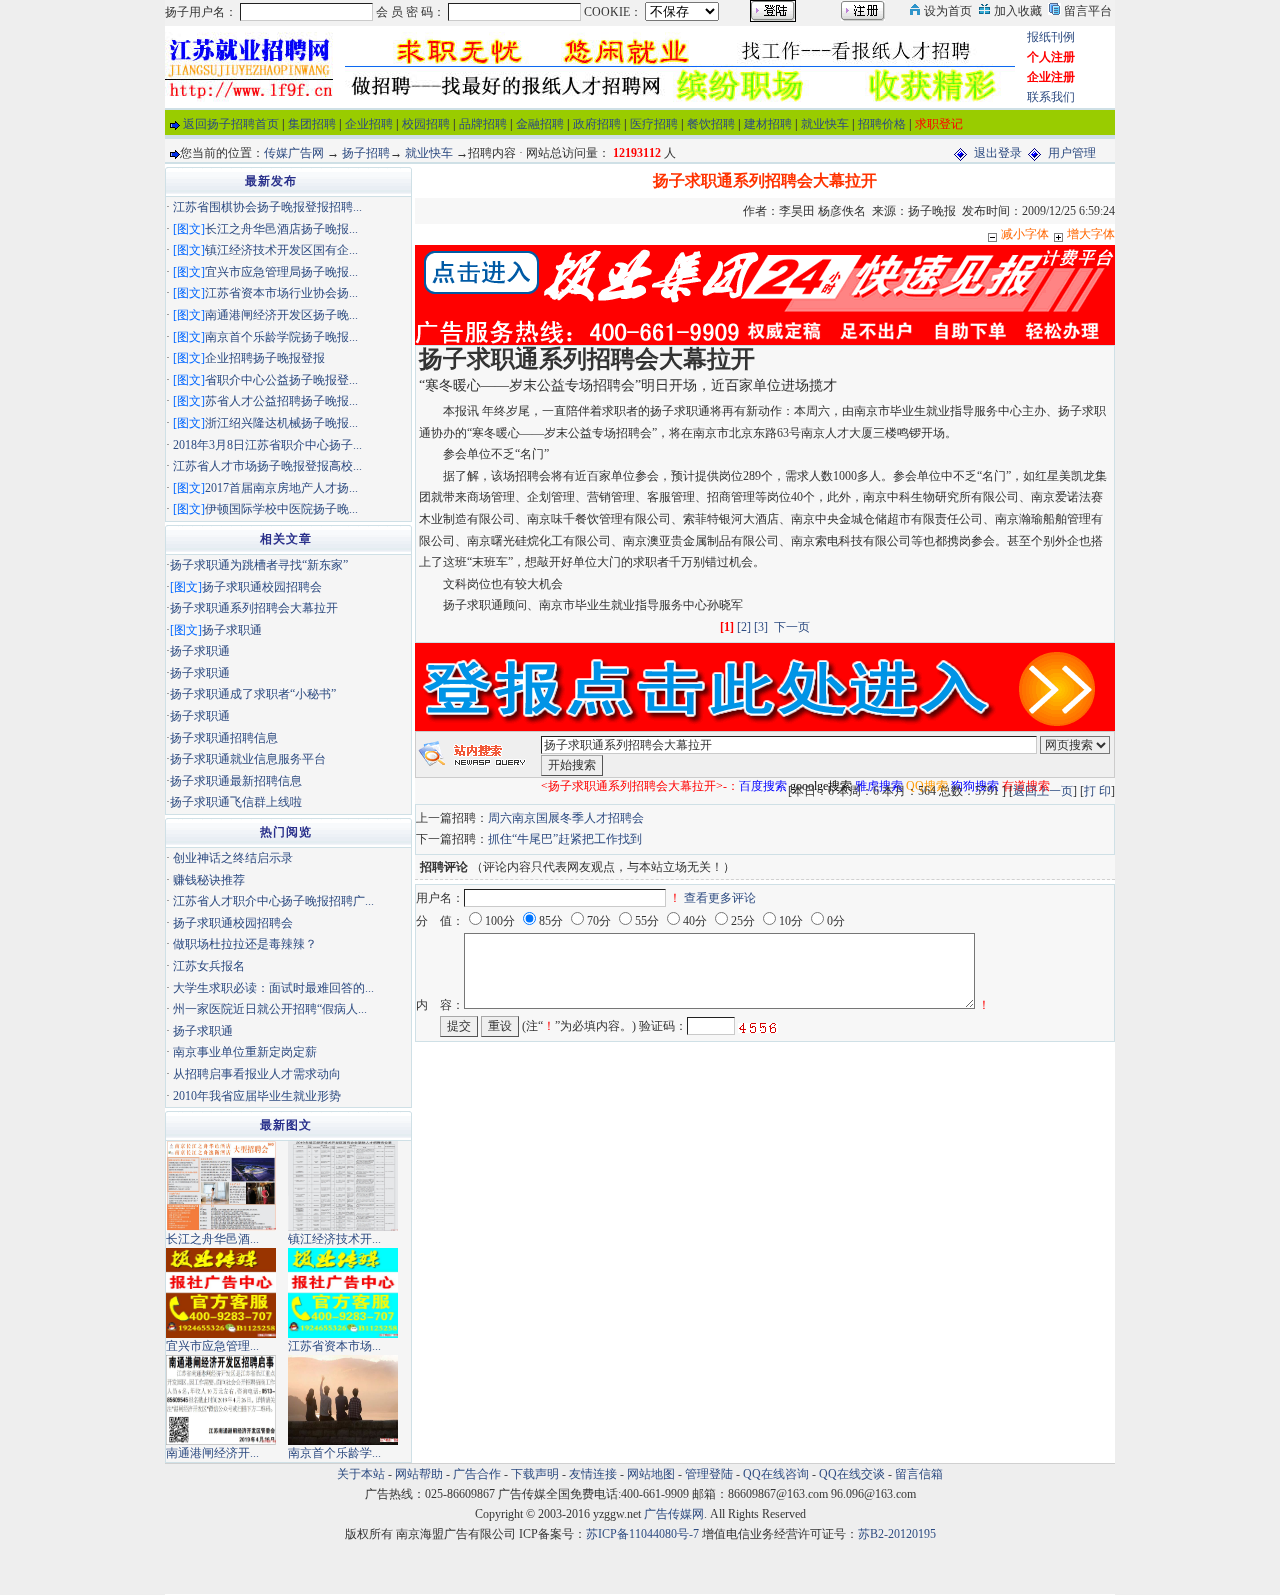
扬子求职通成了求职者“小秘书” (253, 694)
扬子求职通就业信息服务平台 (248, 759)
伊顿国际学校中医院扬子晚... (281, 509)
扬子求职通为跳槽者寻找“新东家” (259, 565)
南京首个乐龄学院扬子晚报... (281, 337)
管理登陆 (709, 1474)
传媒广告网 (294, 153)
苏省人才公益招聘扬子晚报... (281, 401)
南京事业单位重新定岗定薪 (245, 1052)
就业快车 (825, 124)
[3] (761, 627)
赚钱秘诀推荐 (209, 880)
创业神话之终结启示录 (233, 858)
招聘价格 (882, 124)
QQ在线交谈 (852, 1474)
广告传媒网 (674, 1514)
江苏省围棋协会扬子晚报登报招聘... (267, 207)
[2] (744, 627)
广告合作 (477, 1474)
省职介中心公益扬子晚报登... (281, 380)
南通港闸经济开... (212, 1453)
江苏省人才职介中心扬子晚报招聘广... (273, 901)
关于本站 (361, 1474)
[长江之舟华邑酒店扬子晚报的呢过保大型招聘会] (221, 1185)
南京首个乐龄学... (334, 1453)
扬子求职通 (232, 630)
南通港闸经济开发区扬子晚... (281, 315)
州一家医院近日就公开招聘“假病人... (270, 1009)
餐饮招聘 (711, 124)
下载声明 (535, 1474)
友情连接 (593, 1474)
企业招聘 (369, 124)
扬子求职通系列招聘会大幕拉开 (254, 608)
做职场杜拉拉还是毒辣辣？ (245, 944)
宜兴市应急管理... (212, 1346)
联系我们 (1051, 97)
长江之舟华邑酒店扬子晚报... (281, 229)
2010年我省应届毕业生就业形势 (257, 1096)
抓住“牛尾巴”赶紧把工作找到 (565, 839)
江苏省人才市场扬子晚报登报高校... (267, 466)
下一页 (792, 627)
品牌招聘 (483, 124)
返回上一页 (1043, 791)
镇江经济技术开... (334, 1239)
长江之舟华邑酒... (212, 1239)
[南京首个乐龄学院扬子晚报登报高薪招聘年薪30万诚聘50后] (343, 1399)
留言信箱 (919, 1474)
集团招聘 (312, 124)
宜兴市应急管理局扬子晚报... (281, 272)
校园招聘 (426, 124)
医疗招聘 (654, 124)
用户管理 (1072, 153)
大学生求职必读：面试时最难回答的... (273, 988)
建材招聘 (768, 124)
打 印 (1097, 791)
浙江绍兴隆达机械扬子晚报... (281, 423)
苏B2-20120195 (897, 1534)
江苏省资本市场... (334, 1346)
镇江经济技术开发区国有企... (281, 250)
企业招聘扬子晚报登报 (265, 358)
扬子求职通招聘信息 (224, 738)
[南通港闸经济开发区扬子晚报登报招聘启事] (221, 1399)
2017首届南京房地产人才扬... (281, 488)
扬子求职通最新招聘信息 (236, 781)
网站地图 (651, 1474)
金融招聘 (540, 124)
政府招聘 (597, 124)
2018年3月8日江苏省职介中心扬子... (267, 445)
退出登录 (998, 153)
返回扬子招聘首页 (231, 124)
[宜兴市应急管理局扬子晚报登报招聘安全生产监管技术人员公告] (221, 1292)
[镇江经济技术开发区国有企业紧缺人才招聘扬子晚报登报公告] (343, 1185)
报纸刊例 (1051, 37)
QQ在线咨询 (777, 1474)
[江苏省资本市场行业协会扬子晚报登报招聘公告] (343, 1292)
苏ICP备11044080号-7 (642, 1534)
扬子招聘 (366, 153)
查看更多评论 (720, 898)
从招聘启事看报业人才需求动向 (257, 1074)
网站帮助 (419, 1474)
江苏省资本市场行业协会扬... (281, 293)
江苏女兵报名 (209, 966)
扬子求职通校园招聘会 (262, 587)
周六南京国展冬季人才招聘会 (566, 818)
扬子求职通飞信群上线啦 (236, 802)
